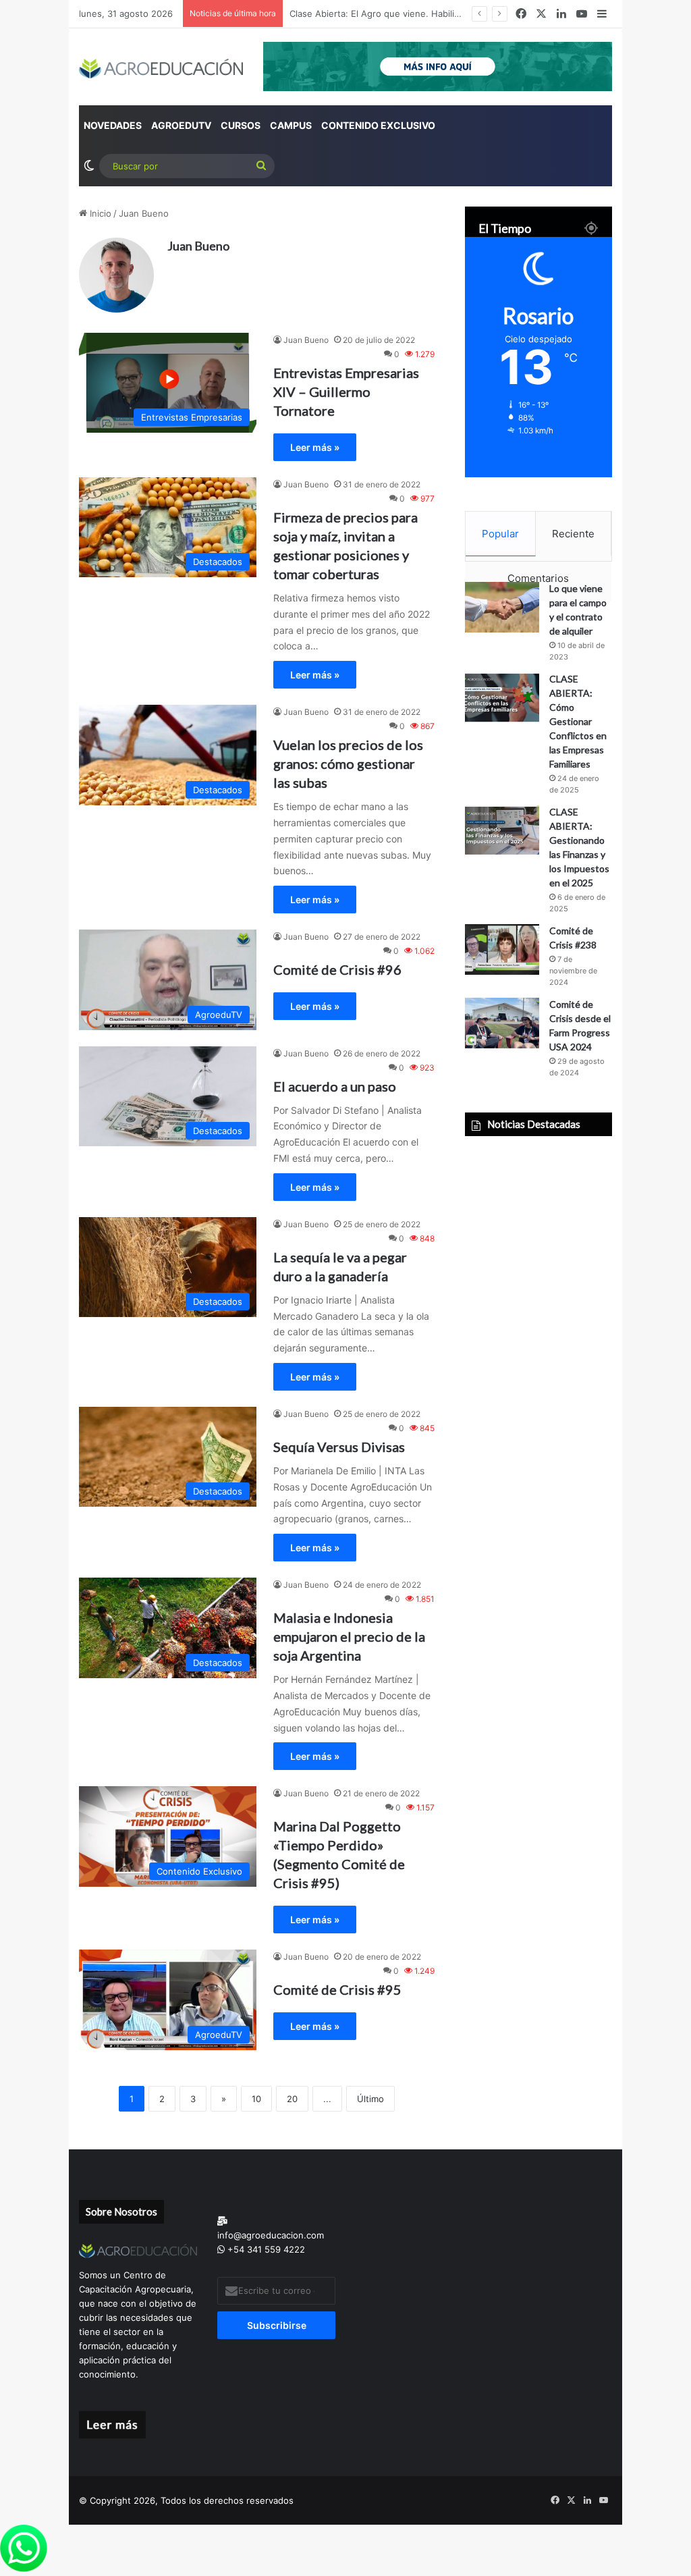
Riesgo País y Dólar (329, 14)
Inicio (99, 213)
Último (370, 2099)
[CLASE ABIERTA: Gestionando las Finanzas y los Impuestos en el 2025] (502, 831)
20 (292, 2099)
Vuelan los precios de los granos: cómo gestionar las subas (348, 763)
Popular (500, 534)
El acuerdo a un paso (335, 1086)
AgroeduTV (181, 125)
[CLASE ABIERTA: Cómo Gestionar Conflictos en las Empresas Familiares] (502, 698)
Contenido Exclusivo (378, 125)
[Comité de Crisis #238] (502, 949)
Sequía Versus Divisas (339, 1447)
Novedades (113, 125)
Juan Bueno (198, 246)
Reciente (573, 534)
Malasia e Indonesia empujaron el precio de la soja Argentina (349, 1636)
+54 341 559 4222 (265, 2249)
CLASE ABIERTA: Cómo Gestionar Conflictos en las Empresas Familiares (578, 721)
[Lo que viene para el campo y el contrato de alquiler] (502, 607)
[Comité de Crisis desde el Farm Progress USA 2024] (502, 1023)
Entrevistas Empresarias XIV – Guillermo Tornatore (346, 392)
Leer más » (315, 447)
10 (256, 2099)
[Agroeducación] (161, 69)
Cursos (241, 125)
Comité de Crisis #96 (337, 969)
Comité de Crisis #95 (337, 1989)
